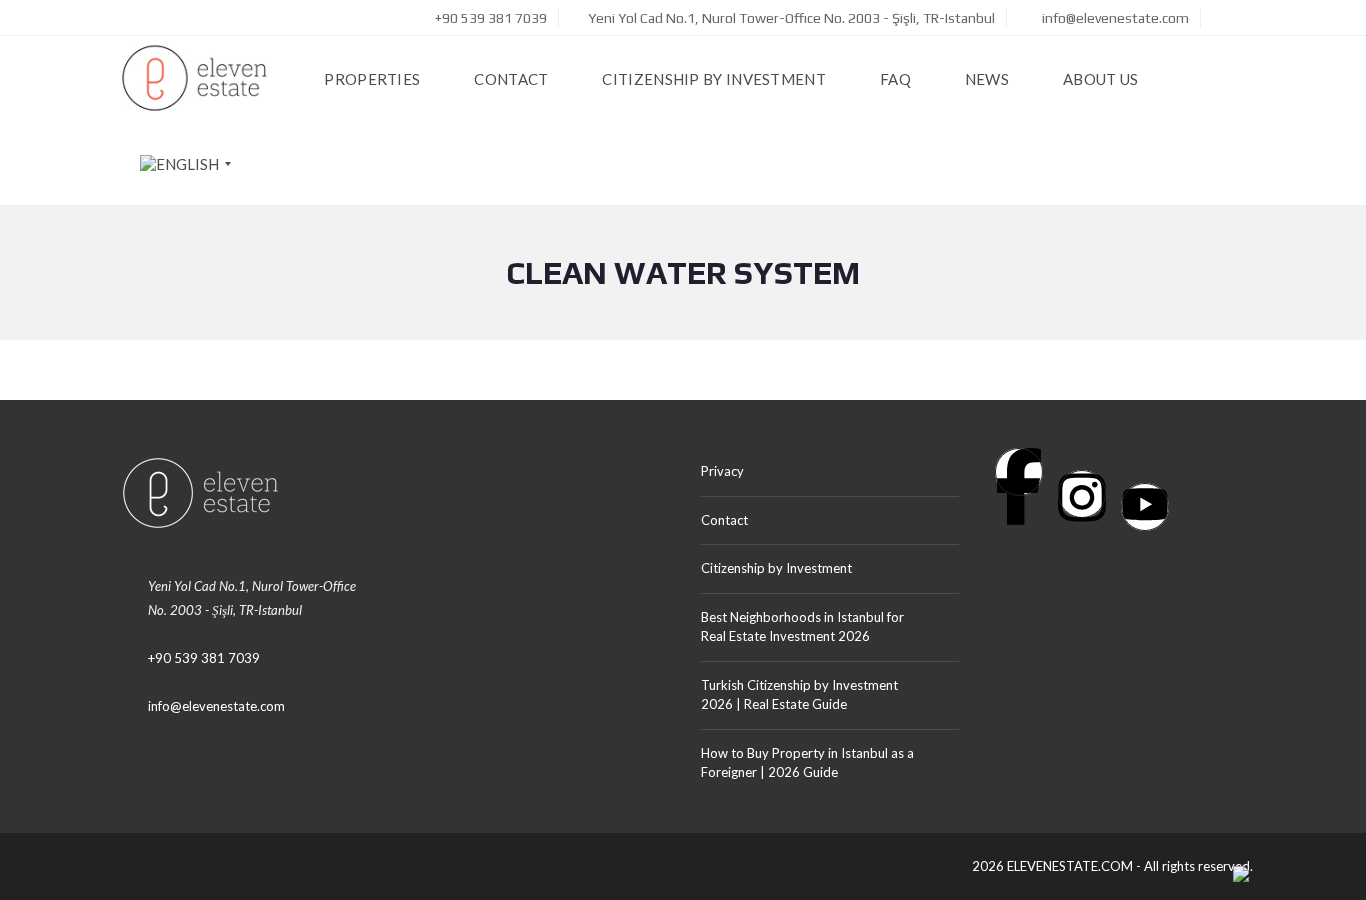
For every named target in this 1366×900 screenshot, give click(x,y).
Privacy (722, 471)
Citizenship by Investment (776, 568)
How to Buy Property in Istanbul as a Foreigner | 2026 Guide (807, 763)
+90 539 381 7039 (489, 18)
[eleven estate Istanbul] (194, 78)
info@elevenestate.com (1114, 18)
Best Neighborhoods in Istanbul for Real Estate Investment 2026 (802, 627)
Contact (724, 520)
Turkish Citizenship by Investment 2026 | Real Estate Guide (799, 695)
